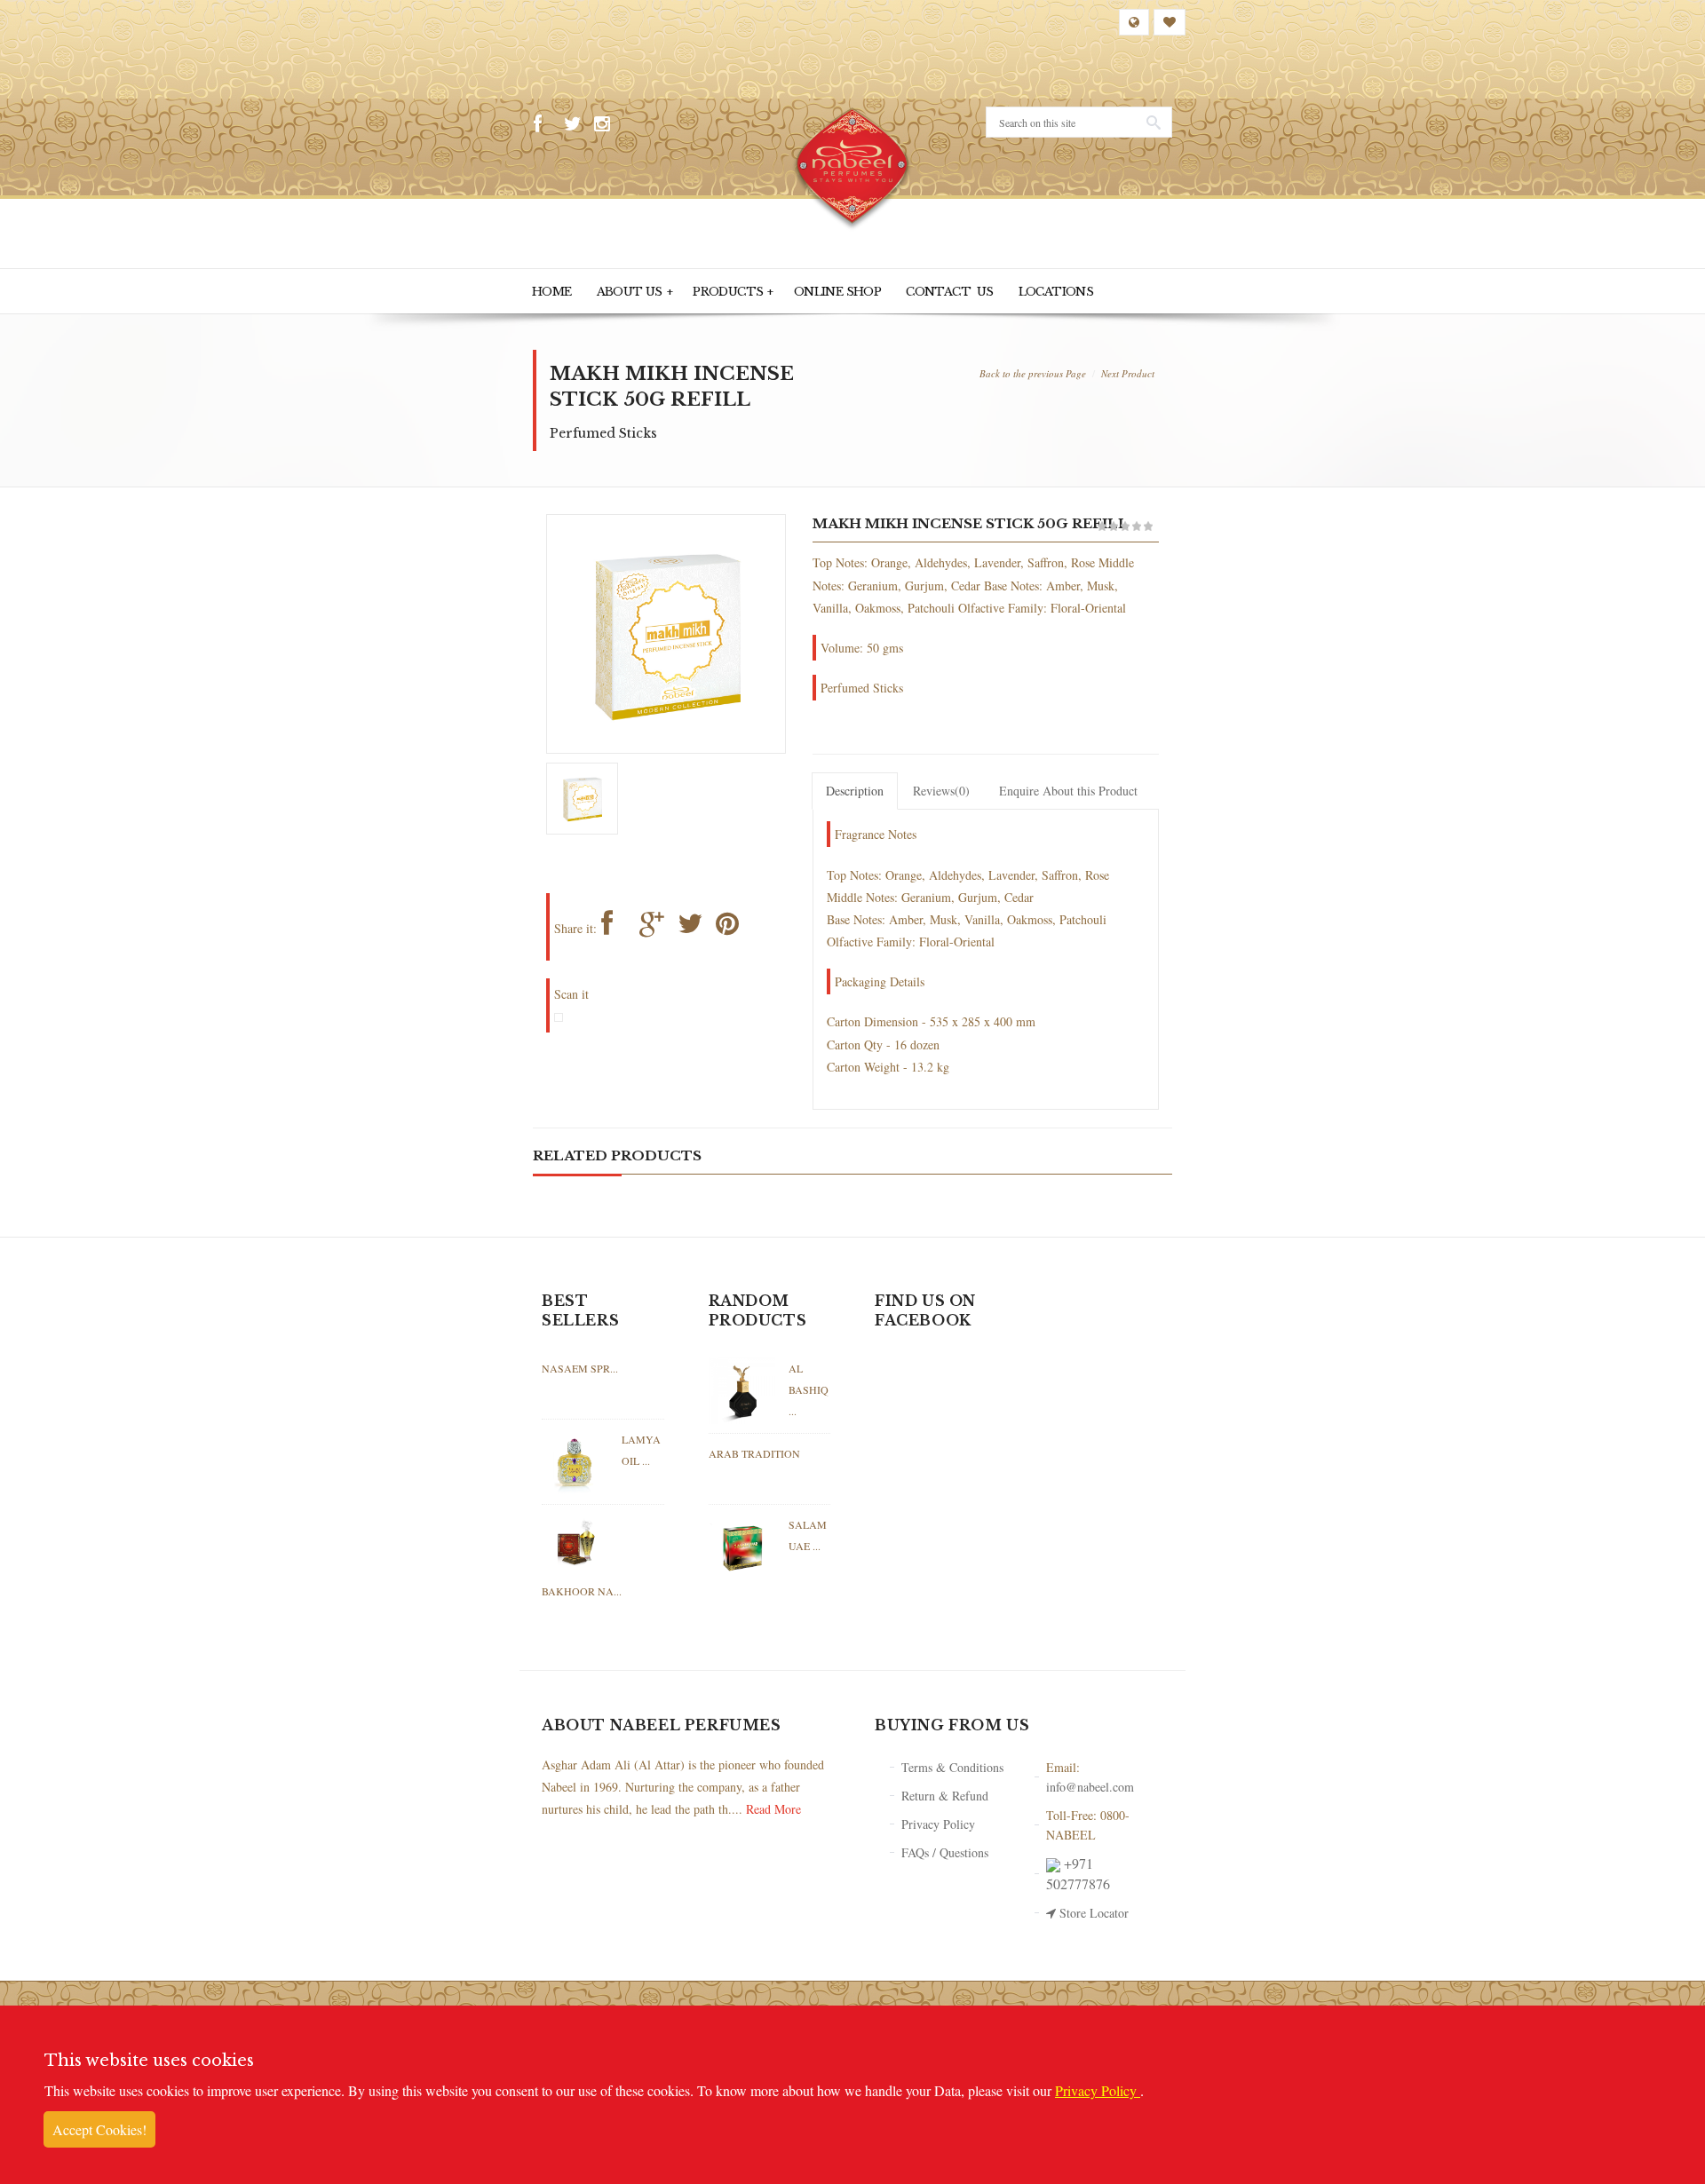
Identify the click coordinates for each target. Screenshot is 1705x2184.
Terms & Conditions (952, 1764)
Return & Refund (945, 1792)
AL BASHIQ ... (809, 1386)
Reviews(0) (941, 788)
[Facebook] (546, 124)
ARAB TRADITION (754, 1450)
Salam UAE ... (808, 1531)
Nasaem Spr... (580, 1365)
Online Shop (793, 290)
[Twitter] (576, 124)
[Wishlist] (1170, 22)
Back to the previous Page (1033, 370)
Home (549, 290)
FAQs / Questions (945, 1849)
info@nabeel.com (1090, 1783)
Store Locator (1092, 1909)
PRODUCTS (704, 290)
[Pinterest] (732, 924)
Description (855, 788)
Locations (975, 290)
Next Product (1128, 370)
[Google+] (656, 924)
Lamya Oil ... (641, 1446)
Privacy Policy (938, 1820)
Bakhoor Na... (582, 1587)
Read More (773, 1805)
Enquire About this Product (1068, 788)
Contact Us (886, 290)
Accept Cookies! (99, 2129)
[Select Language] (1134, 22)
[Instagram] (607, 124)
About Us (621, 290)
